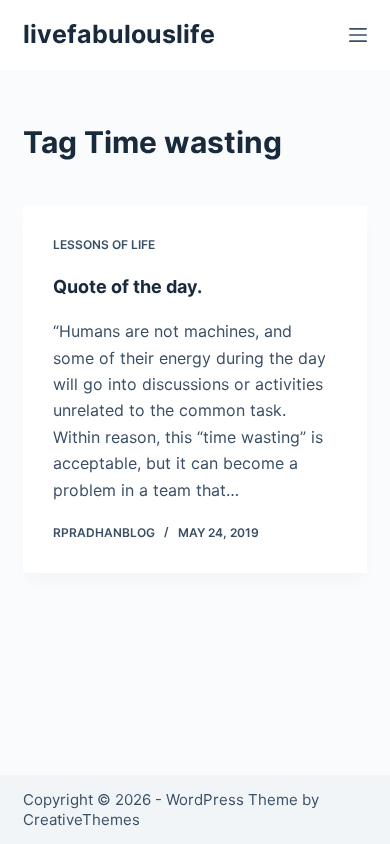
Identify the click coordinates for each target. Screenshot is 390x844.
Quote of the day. (127, 286)
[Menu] (358, 35)
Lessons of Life (104, 244)
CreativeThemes (81, 819)
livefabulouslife (119, 34)
